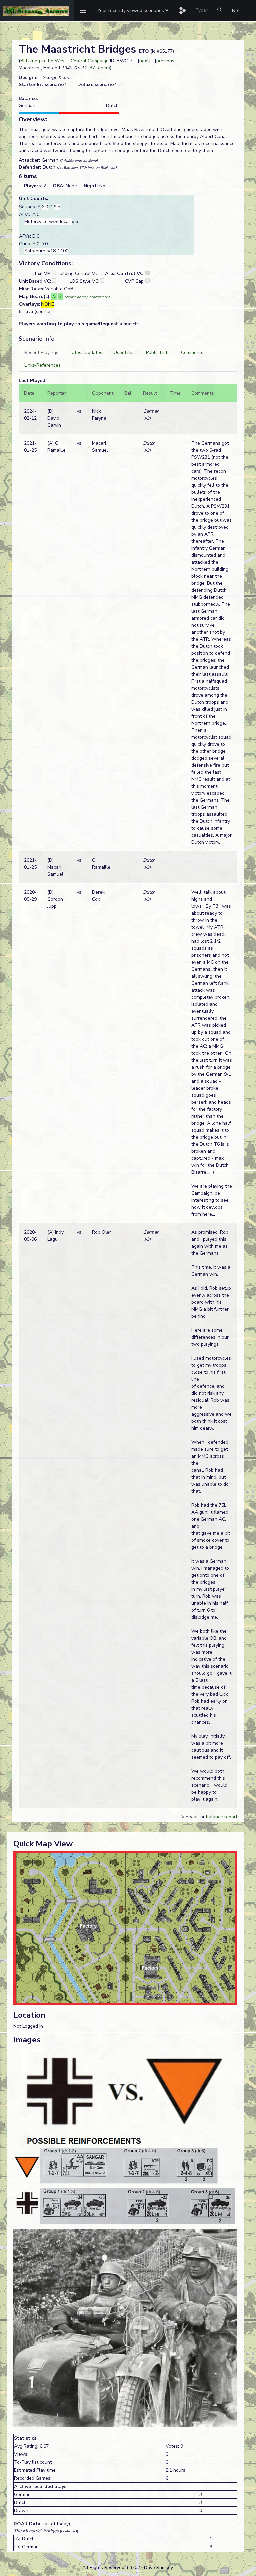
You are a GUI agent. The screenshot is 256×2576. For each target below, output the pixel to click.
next (144, 61)
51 (61, 296)
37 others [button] (100, 68)
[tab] (41, 352)
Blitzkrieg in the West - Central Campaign (64, 61)
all (196, 1817)
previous (165, 61)
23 (54, 296)
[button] (133, 11)
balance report (222, 1817)
